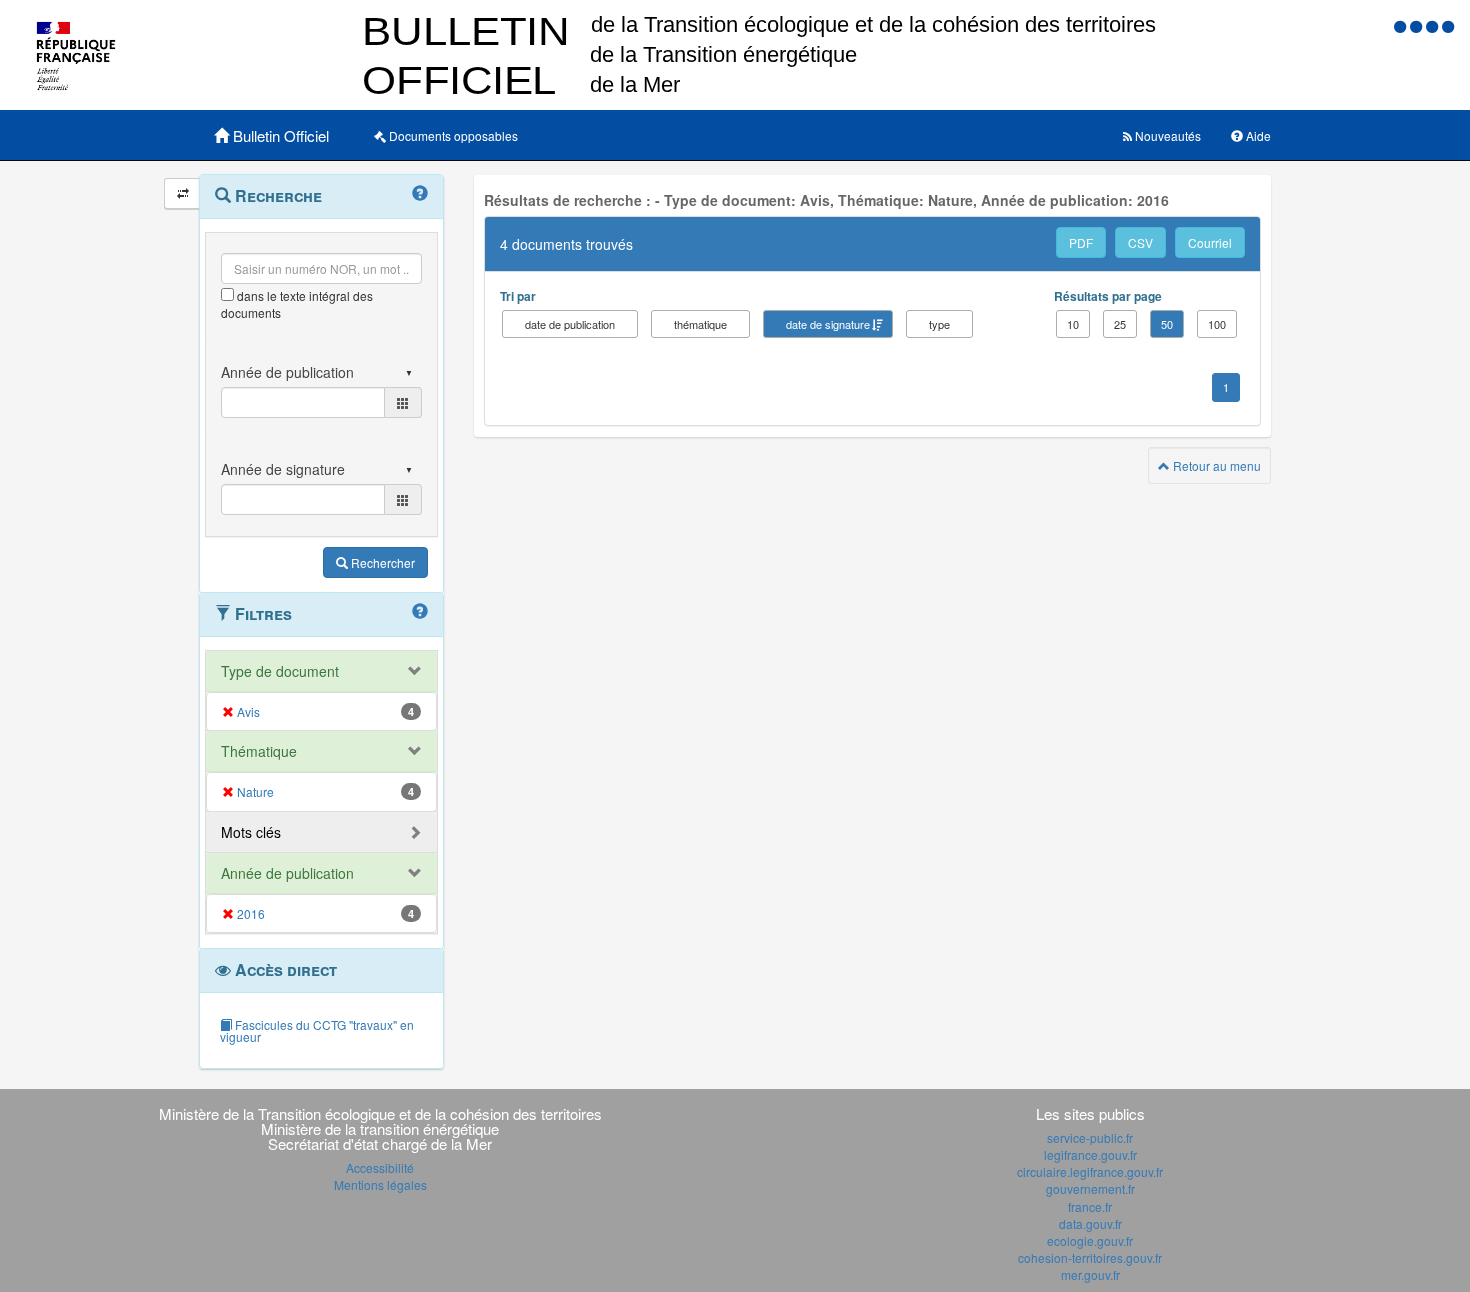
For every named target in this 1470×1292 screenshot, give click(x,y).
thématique (700, 324)
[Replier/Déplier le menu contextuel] (182, 193)
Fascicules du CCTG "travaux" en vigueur (317, 1030)
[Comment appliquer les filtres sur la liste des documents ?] (420, 612)
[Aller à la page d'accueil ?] (1448, 25)
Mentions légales (380, 1184)
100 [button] (1217, 324)
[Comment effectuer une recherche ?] (420, 194)
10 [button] (1073, 324)
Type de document (280, 671)
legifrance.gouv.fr (1090, 1154)
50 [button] (1167, 324)
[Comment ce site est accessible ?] (1402, 25)
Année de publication (287, 873)
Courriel (1210, 242)
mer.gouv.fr (1090, 1274)
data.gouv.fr (1090, 1223)
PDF (1081, 242)
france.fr (1090, 1206)
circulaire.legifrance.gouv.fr (1090, 1171)
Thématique (259, 751)
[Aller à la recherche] (1434, 25)
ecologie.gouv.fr (1090, 1240)
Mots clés (251, 832)
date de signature (828, 324)
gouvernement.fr (1090, 1188)
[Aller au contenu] (1418, 25)
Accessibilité (380, 1167)
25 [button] (1120, 324)
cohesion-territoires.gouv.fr (1090, 1257)
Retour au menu (1215, 465)
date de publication (570, 324)
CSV (1140, 242)
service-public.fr (1090, 1137)
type (939, 324)
